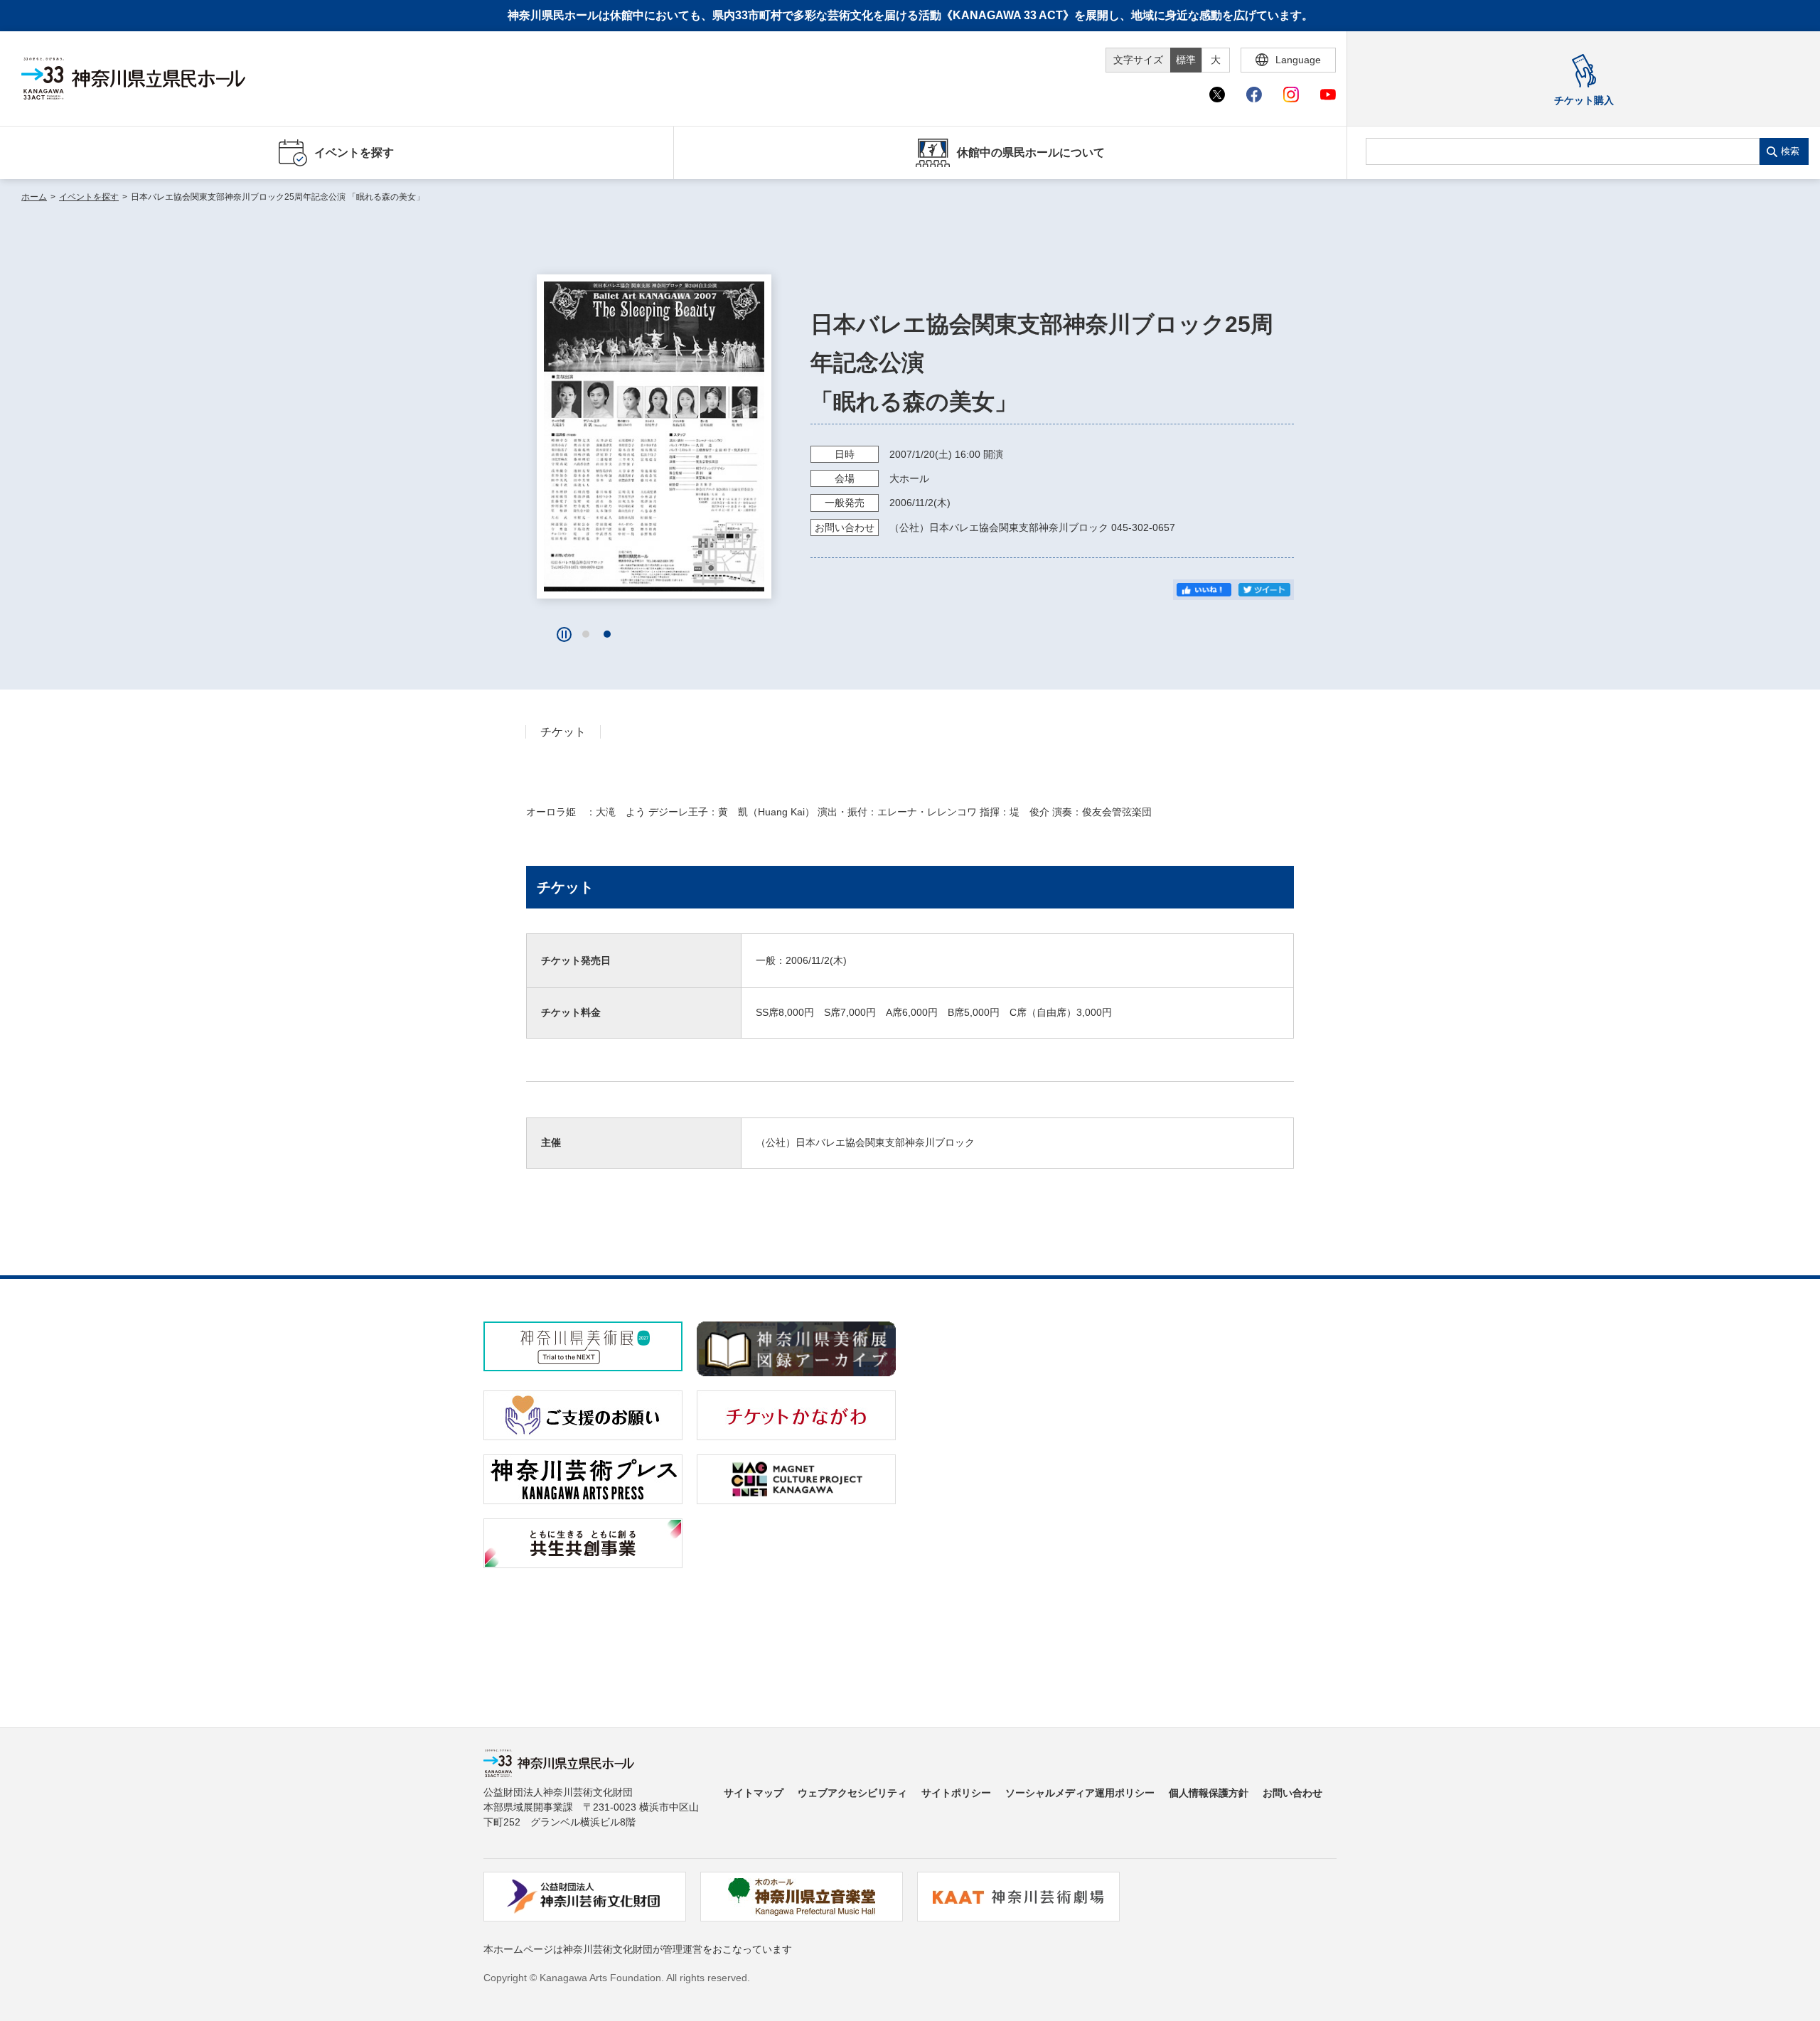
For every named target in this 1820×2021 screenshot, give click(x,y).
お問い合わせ (1292, 1793)
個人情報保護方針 (1209, 1793)
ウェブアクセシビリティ (852, 1793)
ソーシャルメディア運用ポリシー (1080, 1793)
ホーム (34, 197)
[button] (586, 634)
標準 (1186, 60)
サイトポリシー (956, 1793)
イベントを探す (89, 197)
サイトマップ (754, 1793)
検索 (1790, 151)
